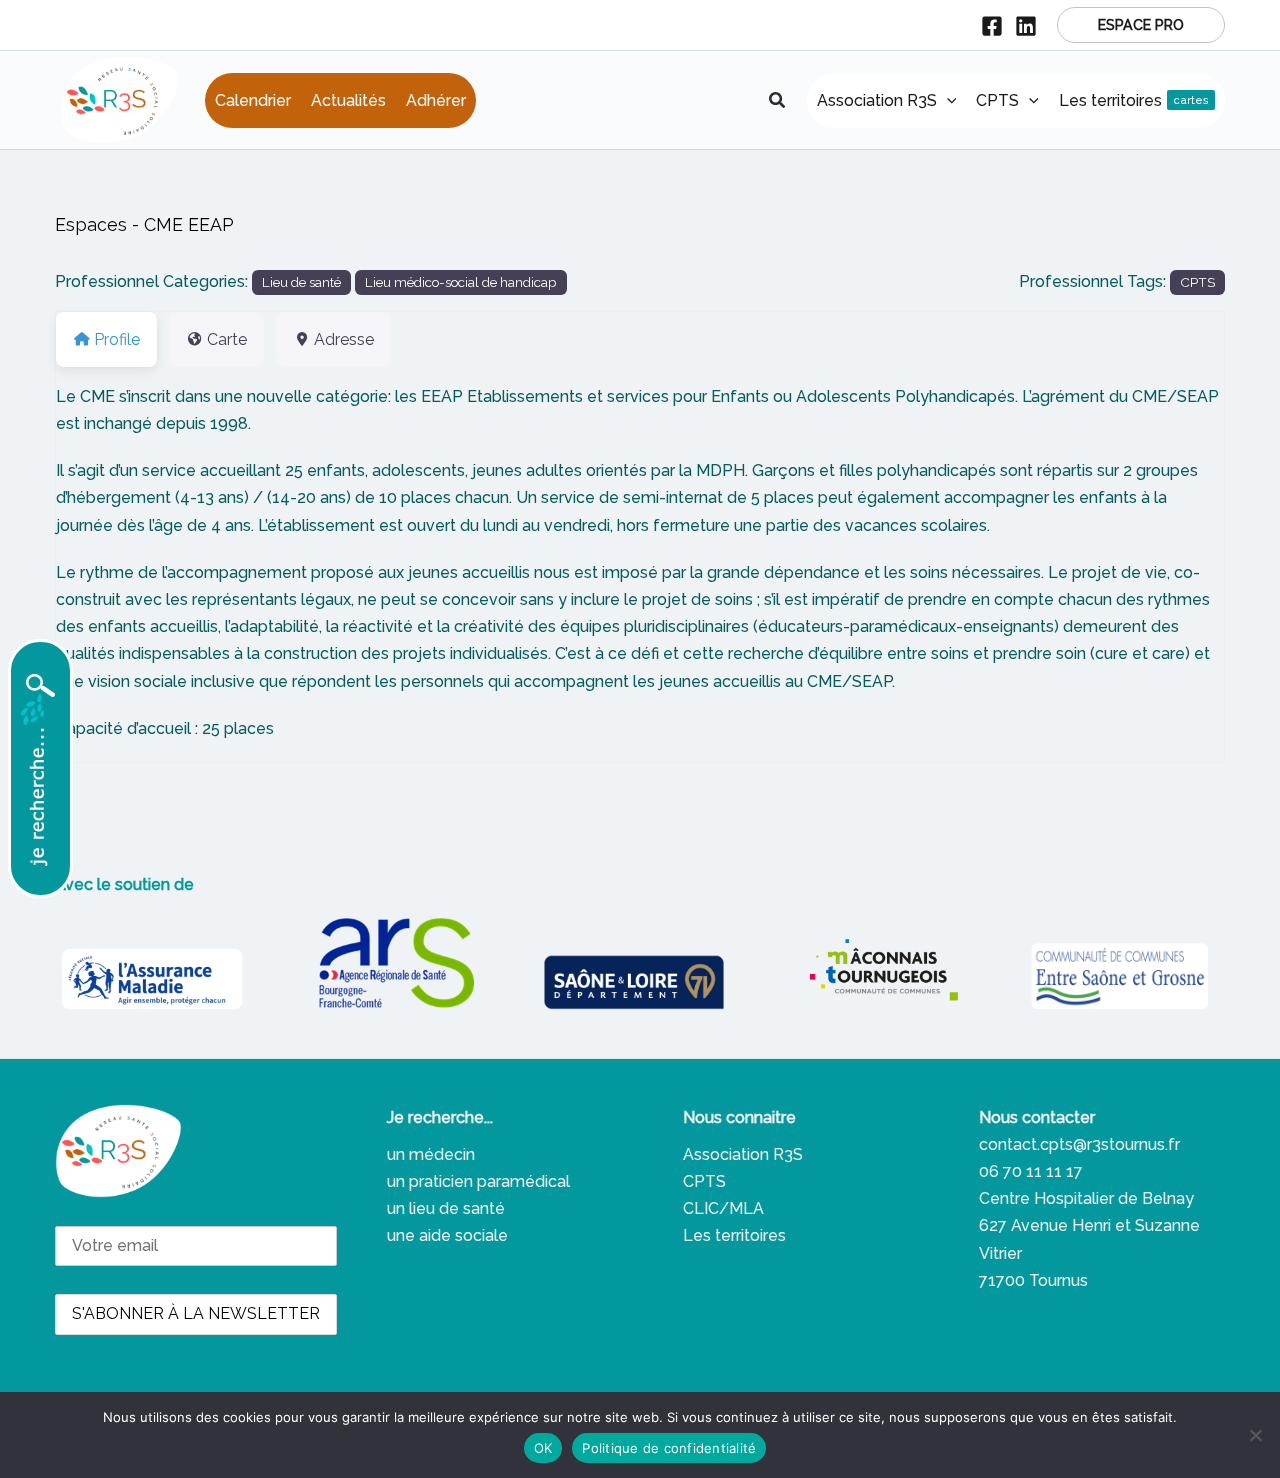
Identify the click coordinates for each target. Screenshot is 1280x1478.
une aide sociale (447, 1235)
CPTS (1197, 282)
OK (543, 1448)
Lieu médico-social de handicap (461, 282)
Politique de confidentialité (669, 1448)
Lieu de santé (301, 282)
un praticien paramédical (478, 1181)
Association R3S (743, 1154)
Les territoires (734, 1235)
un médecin (431, 1154)
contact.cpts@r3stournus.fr (1079, 1144)
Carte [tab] (227, 339)
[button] (1141, 25)
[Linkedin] (1026, 26)
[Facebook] (992, 26)
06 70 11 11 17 (1031, 1171)
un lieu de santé (446, 1208)
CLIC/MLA (723, 1208)
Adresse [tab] (344, 339)
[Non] (1255, 1435)
